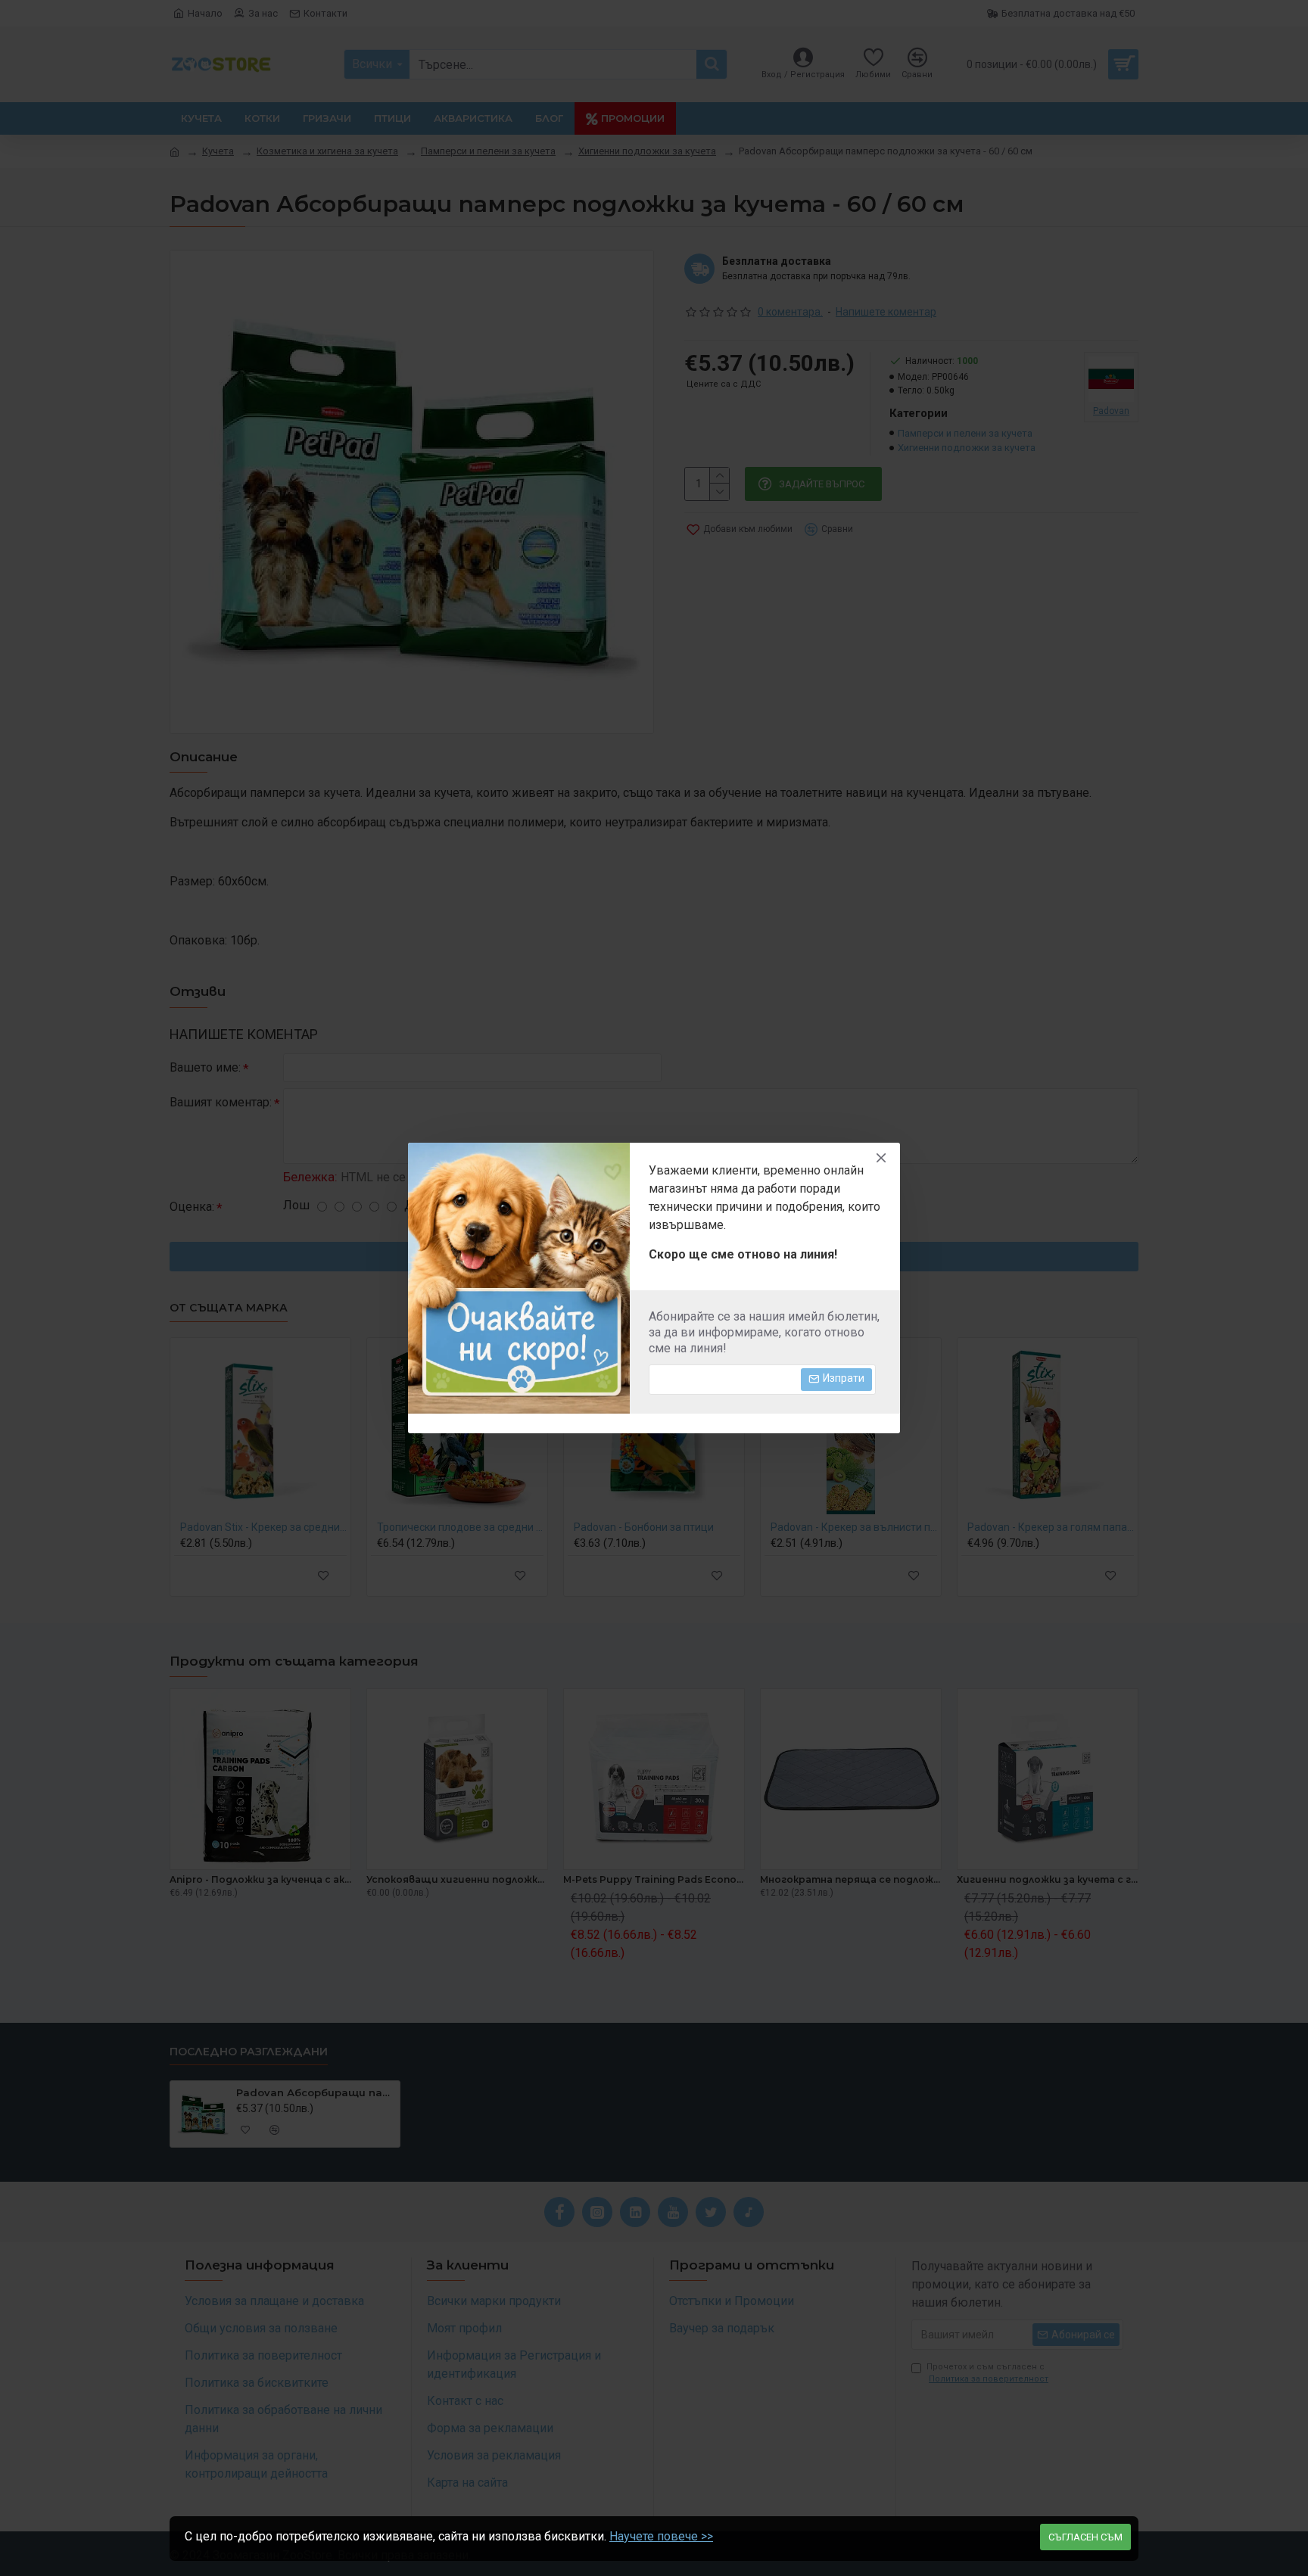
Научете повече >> (661, 2536)
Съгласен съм (1085, 2537)
